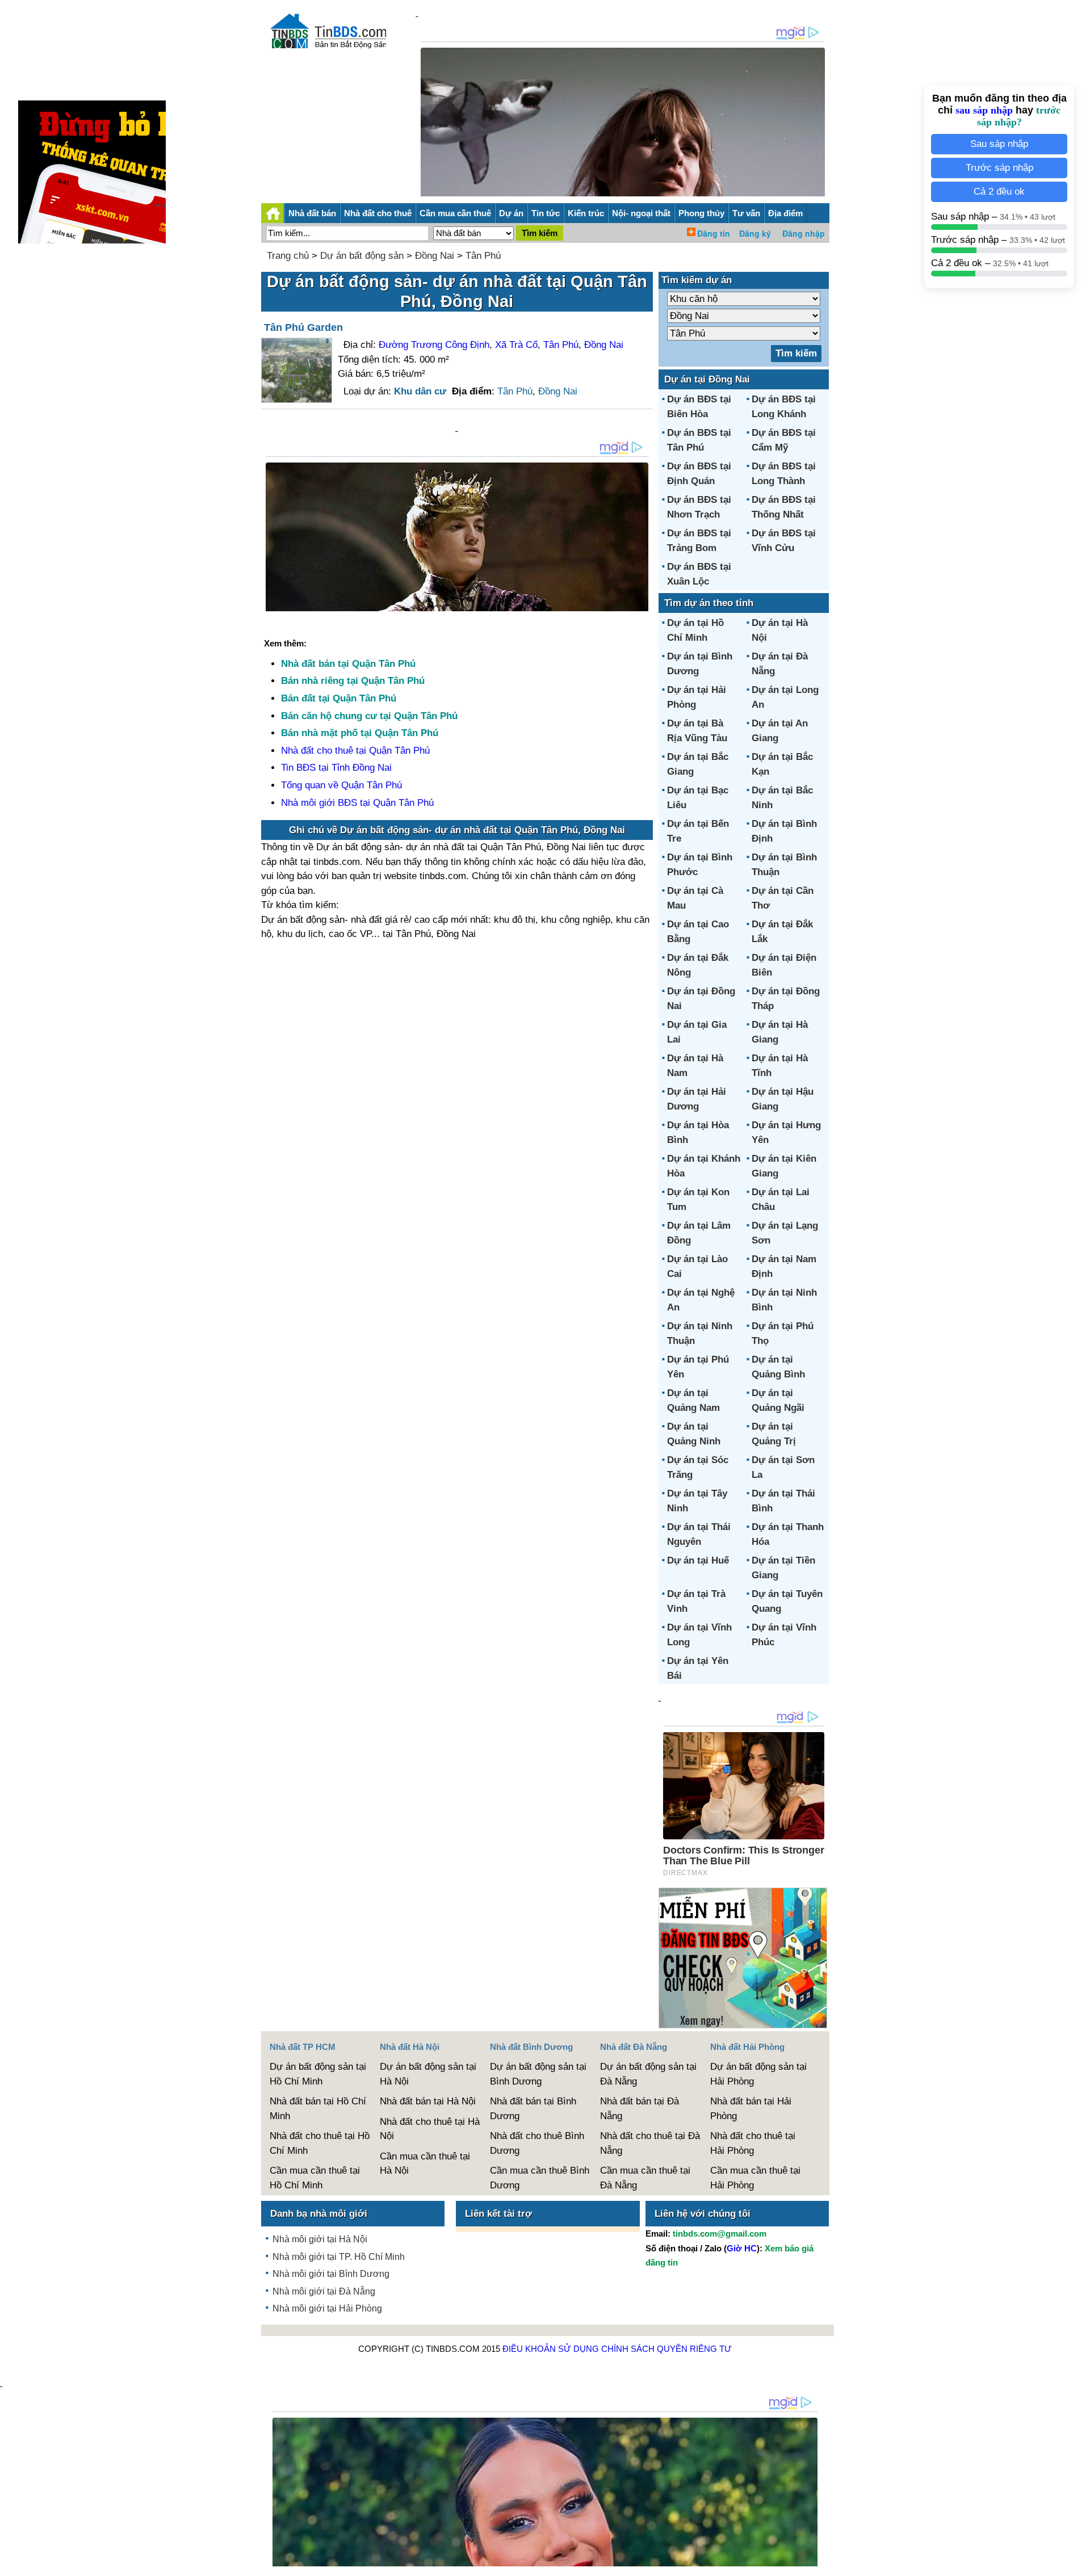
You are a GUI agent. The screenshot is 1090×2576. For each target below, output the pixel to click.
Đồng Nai (435, 256)
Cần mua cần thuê (455, 213)
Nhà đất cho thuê (378, 213)
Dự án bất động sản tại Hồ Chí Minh (318, 2074)
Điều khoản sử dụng (551, 2349)
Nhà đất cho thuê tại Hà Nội (430, 2129)
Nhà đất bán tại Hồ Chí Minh (318, 2109)
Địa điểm (785, 213)
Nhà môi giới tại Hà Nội (320, 2239)
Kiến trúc (586, 213)
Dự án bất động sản (362, 256)
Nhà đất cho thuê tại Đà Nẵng (650, 2143)
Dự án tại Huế (698, 1560)
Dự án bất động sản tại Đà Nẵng (648, 2074)
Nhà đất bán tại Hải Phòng (751, 2109)
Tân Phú (483, 256)
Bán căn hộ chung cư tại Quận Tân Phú (369, 716)
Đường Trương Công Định (434, 345)
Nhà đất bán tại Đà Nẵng (640, 2109)
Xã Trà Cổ (516, 345)
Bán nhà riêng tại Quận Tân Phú (353, 681)
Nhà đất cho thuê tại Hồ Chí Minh (320, 2143)
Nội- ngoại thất (641, 213)
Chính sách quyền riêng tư (666, 2349)
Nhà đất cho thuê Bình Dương (537, 2143)
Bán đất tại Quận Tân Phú (339, 698)
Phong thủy (701, 213)
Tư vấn (746, 213)
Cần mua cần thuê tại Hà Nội (425, 2164)
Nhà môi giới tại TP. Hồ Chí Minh (339, 2257)
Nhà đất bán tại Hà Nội (428, 2101)
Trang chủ (288, 256)
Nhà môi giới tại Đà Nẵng (324, 2291)
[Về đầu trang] (1079, 2562)
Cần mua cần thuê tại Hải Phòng (755, 2178)
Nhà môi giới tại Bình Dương (331, 2274)
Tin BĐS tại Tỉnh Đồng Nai (336, 768)
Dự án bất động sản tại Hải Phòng (758, 2074)
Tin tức (546, 213)
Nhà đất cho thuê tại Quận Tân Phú (355, 751)
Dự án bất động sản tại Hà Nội (428, 2074)
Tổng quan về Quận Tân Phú (341, 785)
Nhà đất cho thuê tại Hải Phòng (753, 2143)
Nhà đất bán (312, 213)
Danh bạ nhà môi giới (319, 2214)
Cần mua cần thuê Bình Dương (540, 2178)
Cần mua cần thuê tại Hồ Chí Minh (315, 2178)
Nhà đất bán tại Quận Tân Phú (348, 664)
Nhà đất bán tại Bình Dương (533, 2109)
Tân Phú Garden (303, 327)
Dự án (511, 213)
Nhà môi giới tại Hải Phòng (327, 2308)
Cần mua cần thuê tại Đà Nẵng (645, 2178)
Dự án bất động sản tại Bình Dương (538, 2074)
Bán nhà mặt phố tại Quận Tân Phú (360, 733)
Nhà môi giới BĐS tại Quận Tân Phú (357, 803)
